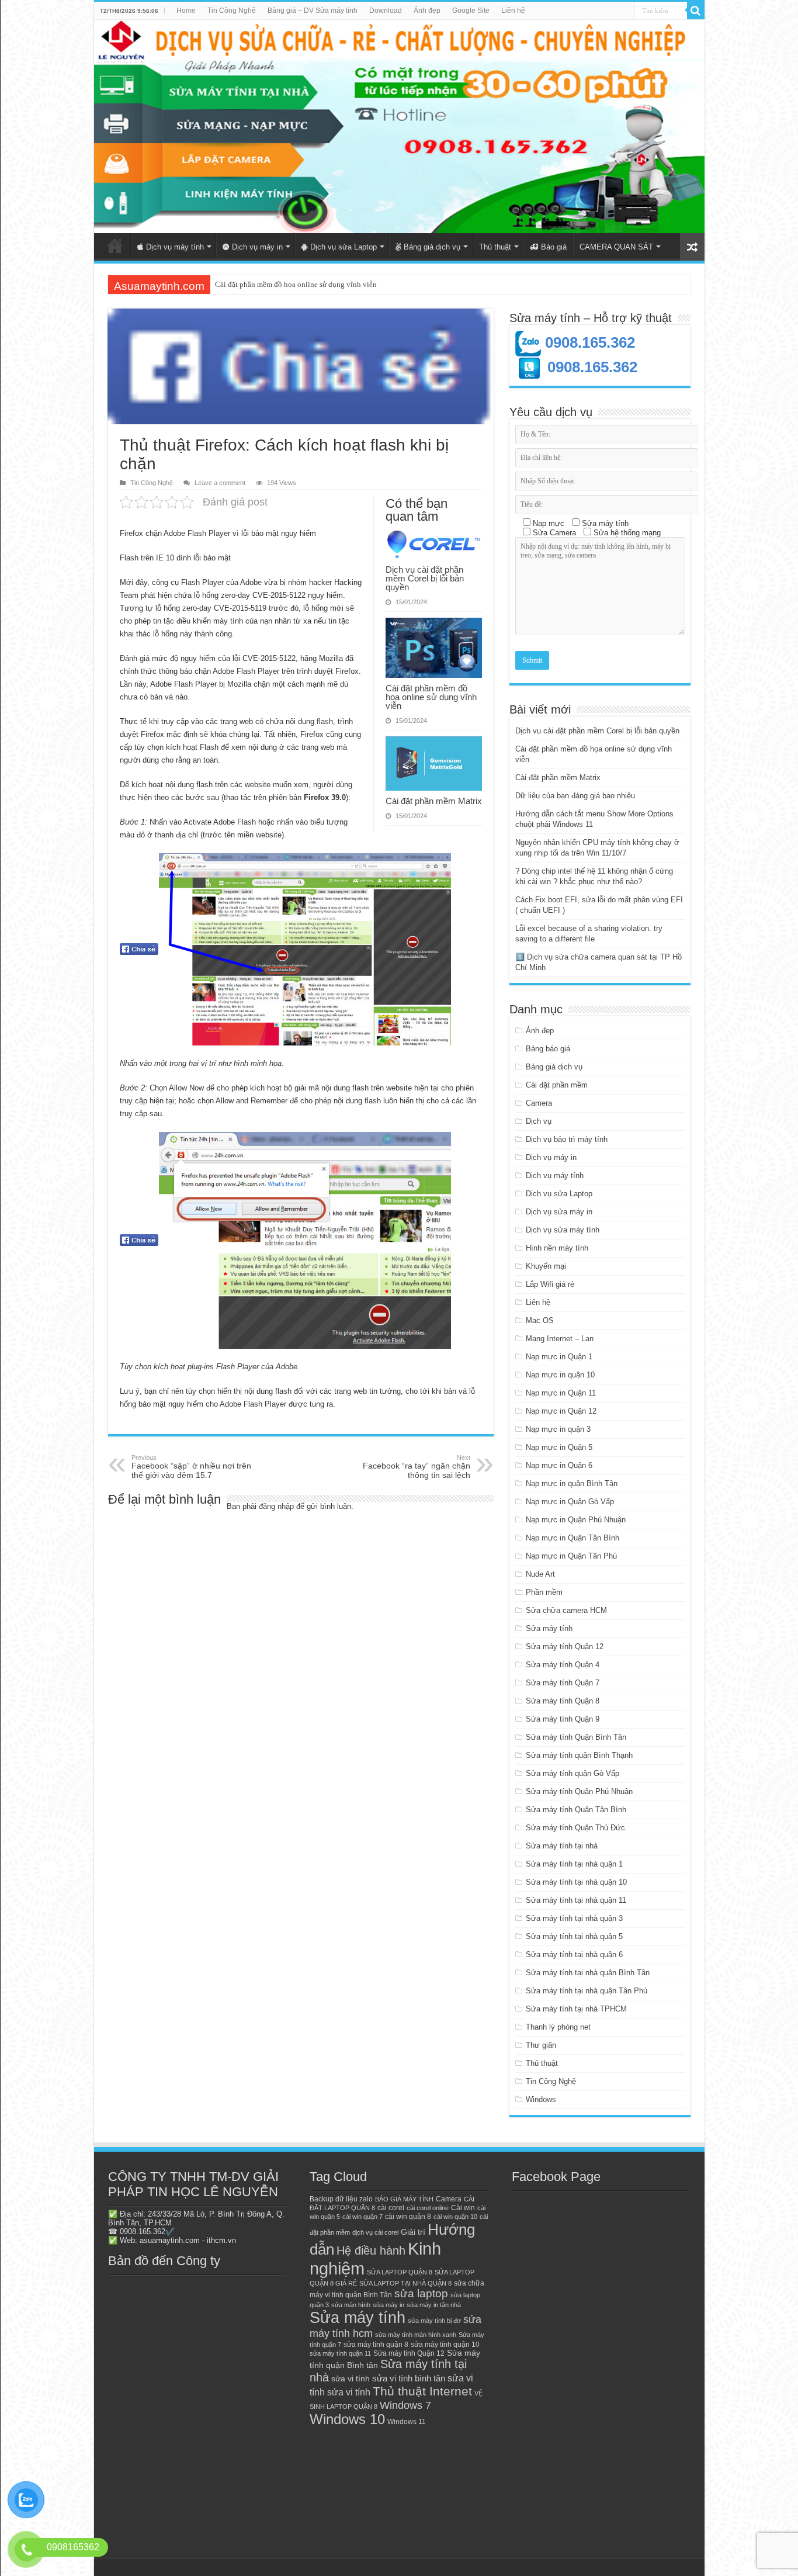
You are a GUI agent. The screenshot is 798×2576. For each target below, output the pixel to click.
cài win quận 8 (408, 2217)
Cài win (463, 2208)
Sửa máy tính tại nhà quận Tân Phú (587, 1991)
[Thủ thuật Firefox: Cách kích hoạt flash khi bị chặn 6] (305, 949)
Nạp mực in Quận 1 (559, 1357)
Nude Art (540, 1574)
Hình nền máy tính (557, 1248)
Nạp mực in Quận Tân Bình (573, 1538)
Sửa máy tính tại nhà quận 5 (574, 1936)
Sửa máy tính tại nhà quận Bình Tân (588, 1973)
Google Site (471, 11)
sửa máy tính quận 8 (376, 2345)
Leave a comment (220, 483)
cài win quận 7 (362, 2217)
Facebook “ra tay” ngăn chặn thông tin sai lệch (417, 1467)
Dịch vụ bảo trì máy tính (567, 1139)
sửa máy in (388, 2305)
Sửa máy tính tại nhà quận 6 (574, 1954)
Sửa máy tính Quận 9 (563, 1719)
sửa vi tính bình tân (409, 2378)
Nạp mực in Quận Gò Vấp (570, 1502)
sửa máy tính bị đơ (434, 2321)
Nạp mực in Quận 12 (561, 1411)
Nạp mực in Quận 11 (561, 1393)
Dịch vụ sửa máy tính (563, 1230)
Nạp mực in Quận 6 (559, 1465)
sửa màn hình (351, 2305)
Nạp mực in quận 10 (560, 1375)
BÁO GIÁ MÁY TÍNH (404, 2199)
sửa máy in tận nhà (434, 2305)
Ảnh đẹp (427, 11)
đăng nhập (276, 1506)
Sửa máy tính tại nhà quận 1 (574, 1864)
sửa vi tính (351, 2379)
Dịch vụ (539, 1121)
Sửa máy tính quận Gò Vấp (573, 1773)
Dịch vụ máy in (257, 247)
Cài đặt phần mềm (557, 1085)
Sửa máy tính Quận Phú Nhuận (579, 1791)
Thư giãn (541, 2045)
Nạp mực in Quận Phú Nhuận (576, 1520)
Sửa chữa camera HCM (566, 1610)
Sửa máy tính (549, 1628)
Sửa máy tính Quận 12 (565, 1647)
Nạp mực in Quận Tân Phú (571, 1556)
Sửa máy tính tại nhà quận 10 (576, 1882)
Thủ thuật (495, 247)
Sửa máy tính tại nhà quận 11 (576, 1900)
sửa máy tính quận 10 (445, 2345)
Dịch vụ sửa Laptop (344, 247)
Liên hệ (513, 11)
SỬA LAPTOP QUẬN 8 (400, 2272)
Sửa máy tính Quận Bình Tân (576, 1737)
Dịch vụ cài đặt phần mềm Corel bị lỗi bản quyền (425, 578)
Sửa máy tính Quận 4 (563, 1665)
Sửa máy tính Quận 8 (563, 1701)
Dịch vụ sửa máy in (559, 1212)
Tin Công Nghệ (232, 11)
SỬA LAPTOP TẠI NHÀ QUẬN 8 (405, 2283)
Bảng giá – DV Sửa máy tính (313, 11)
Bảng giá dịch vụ (432, 247)
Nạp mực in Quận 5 (559, 1447)
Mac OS (540, 1320)
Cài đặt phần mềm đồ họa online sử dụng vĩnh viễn (431, 697)
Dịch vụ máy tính (175, 247)
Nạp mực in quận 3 (558, 1429)
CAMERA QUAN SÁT (616, 247)
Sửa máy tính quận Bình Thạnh (579, 1755)
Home (186, 11)
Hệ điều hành (371, 2250)
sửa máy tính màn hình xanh (416, 2335)
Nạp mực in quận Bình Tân (572, 1483)
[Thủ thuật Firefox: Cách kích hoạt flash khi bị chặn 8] (305, 1240)
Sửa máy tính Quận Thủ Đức (575, 1828)
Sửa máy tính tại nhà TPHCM (576, 2009)
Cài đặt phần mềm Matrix (255, 284)
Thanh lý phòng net (558, 2027)
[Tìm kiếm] (696, 11)
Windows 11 (407, 2422)
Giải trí (413, 2232)
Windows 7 (405, 2405)
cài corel (391, 2208)
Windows (541, 2099)
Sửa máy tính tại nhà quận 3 (574, 1918)
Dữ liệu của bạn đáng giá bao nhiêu (575, 796)
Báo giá (554, 247)
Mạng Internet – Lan (560, 1339)
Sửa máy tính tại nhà (562, 1846)
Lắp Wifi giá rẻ (550, 1284)
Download (386, 11)
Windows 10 (347, 2419)
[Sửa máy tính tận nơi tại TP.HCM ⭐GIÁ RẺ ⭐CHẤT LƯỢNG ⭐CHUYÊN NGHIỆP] (399, 127)
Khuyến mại (546, 1266)
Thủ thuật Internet (422, 2391)
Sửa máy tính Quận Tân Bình (576, 1810)
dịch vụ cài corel (375, 2232)
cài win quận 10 (455, 2217)
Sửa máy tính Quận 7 (563, 1683)
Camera (539, 1103)
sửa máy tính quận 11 (340, 2353)
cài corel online (428, 2208)
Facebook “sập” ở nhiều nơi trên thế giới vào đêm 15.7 (191, 1467)
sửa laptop (421, 2293)
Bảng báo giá (548, 1049)
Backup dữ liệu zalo (341, 2199)
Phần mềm (544, 1592)
